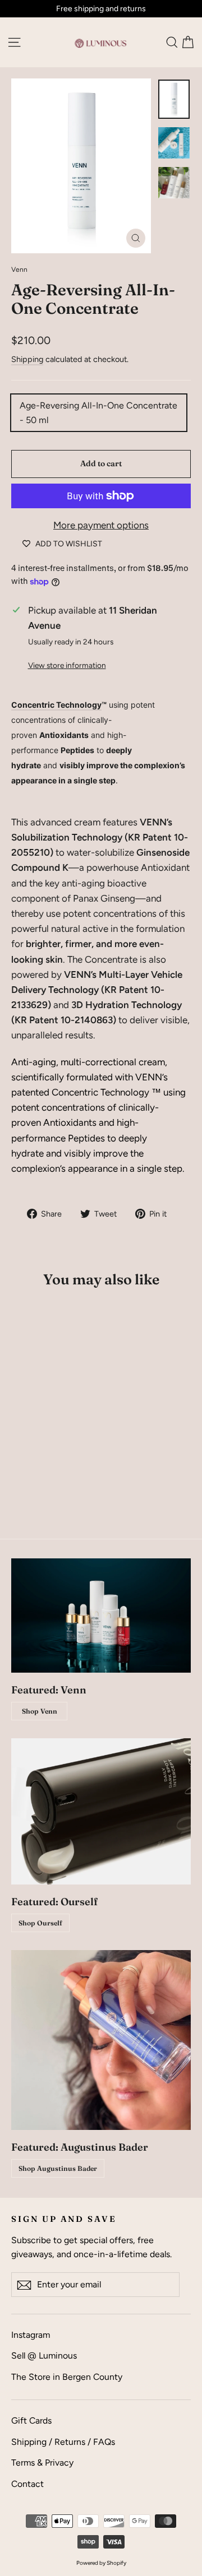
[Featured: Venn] (101, 1616)
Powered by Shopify (101, 2563)
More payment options (101, 525)
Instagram (31, 2335)
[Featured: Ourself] (101, 1812)
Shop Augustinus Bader (58, 2168)
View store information (67, 665)
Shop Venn (40, 1711)
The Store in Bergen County (67, 2377)
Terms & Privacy (42, 2463)
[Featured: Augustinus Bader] (101, 2040)
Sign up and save (64, 2219)
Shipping (27, 359)
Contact (27, 2484)
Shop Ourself (40, 1923)
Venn (19, 270)
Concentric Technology (56, 705)
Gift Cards (31, 2420)
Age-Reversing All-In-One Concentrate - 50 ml (98, 413)
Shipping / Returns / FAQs (63, 2442)
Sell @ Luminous (44, 2355)
